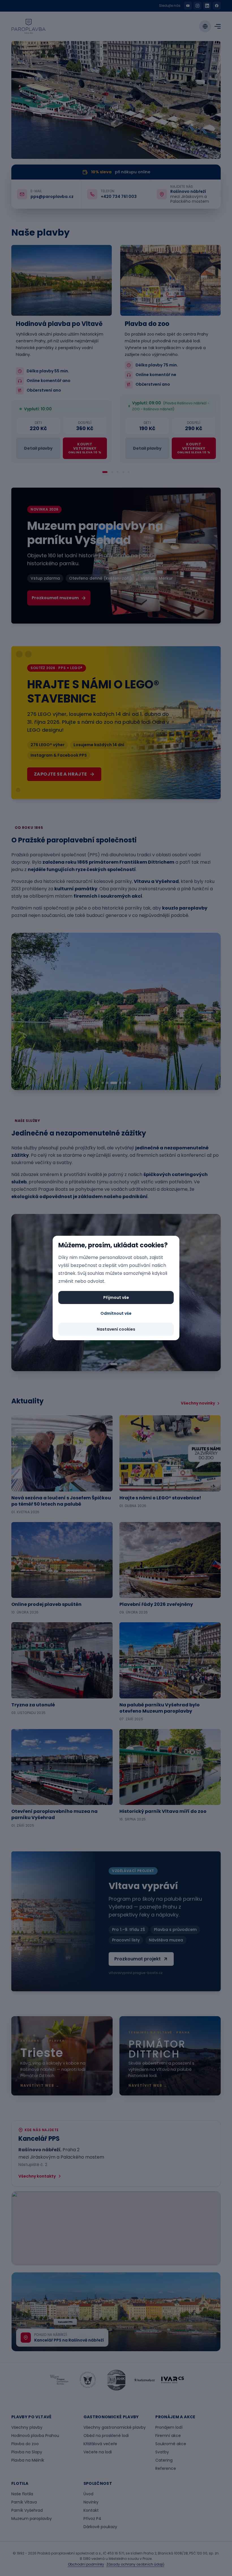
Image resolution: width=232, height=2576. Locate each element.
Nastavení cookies (116, 1329)
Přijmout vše (116, 1297)
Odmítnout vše (116, 1313)
